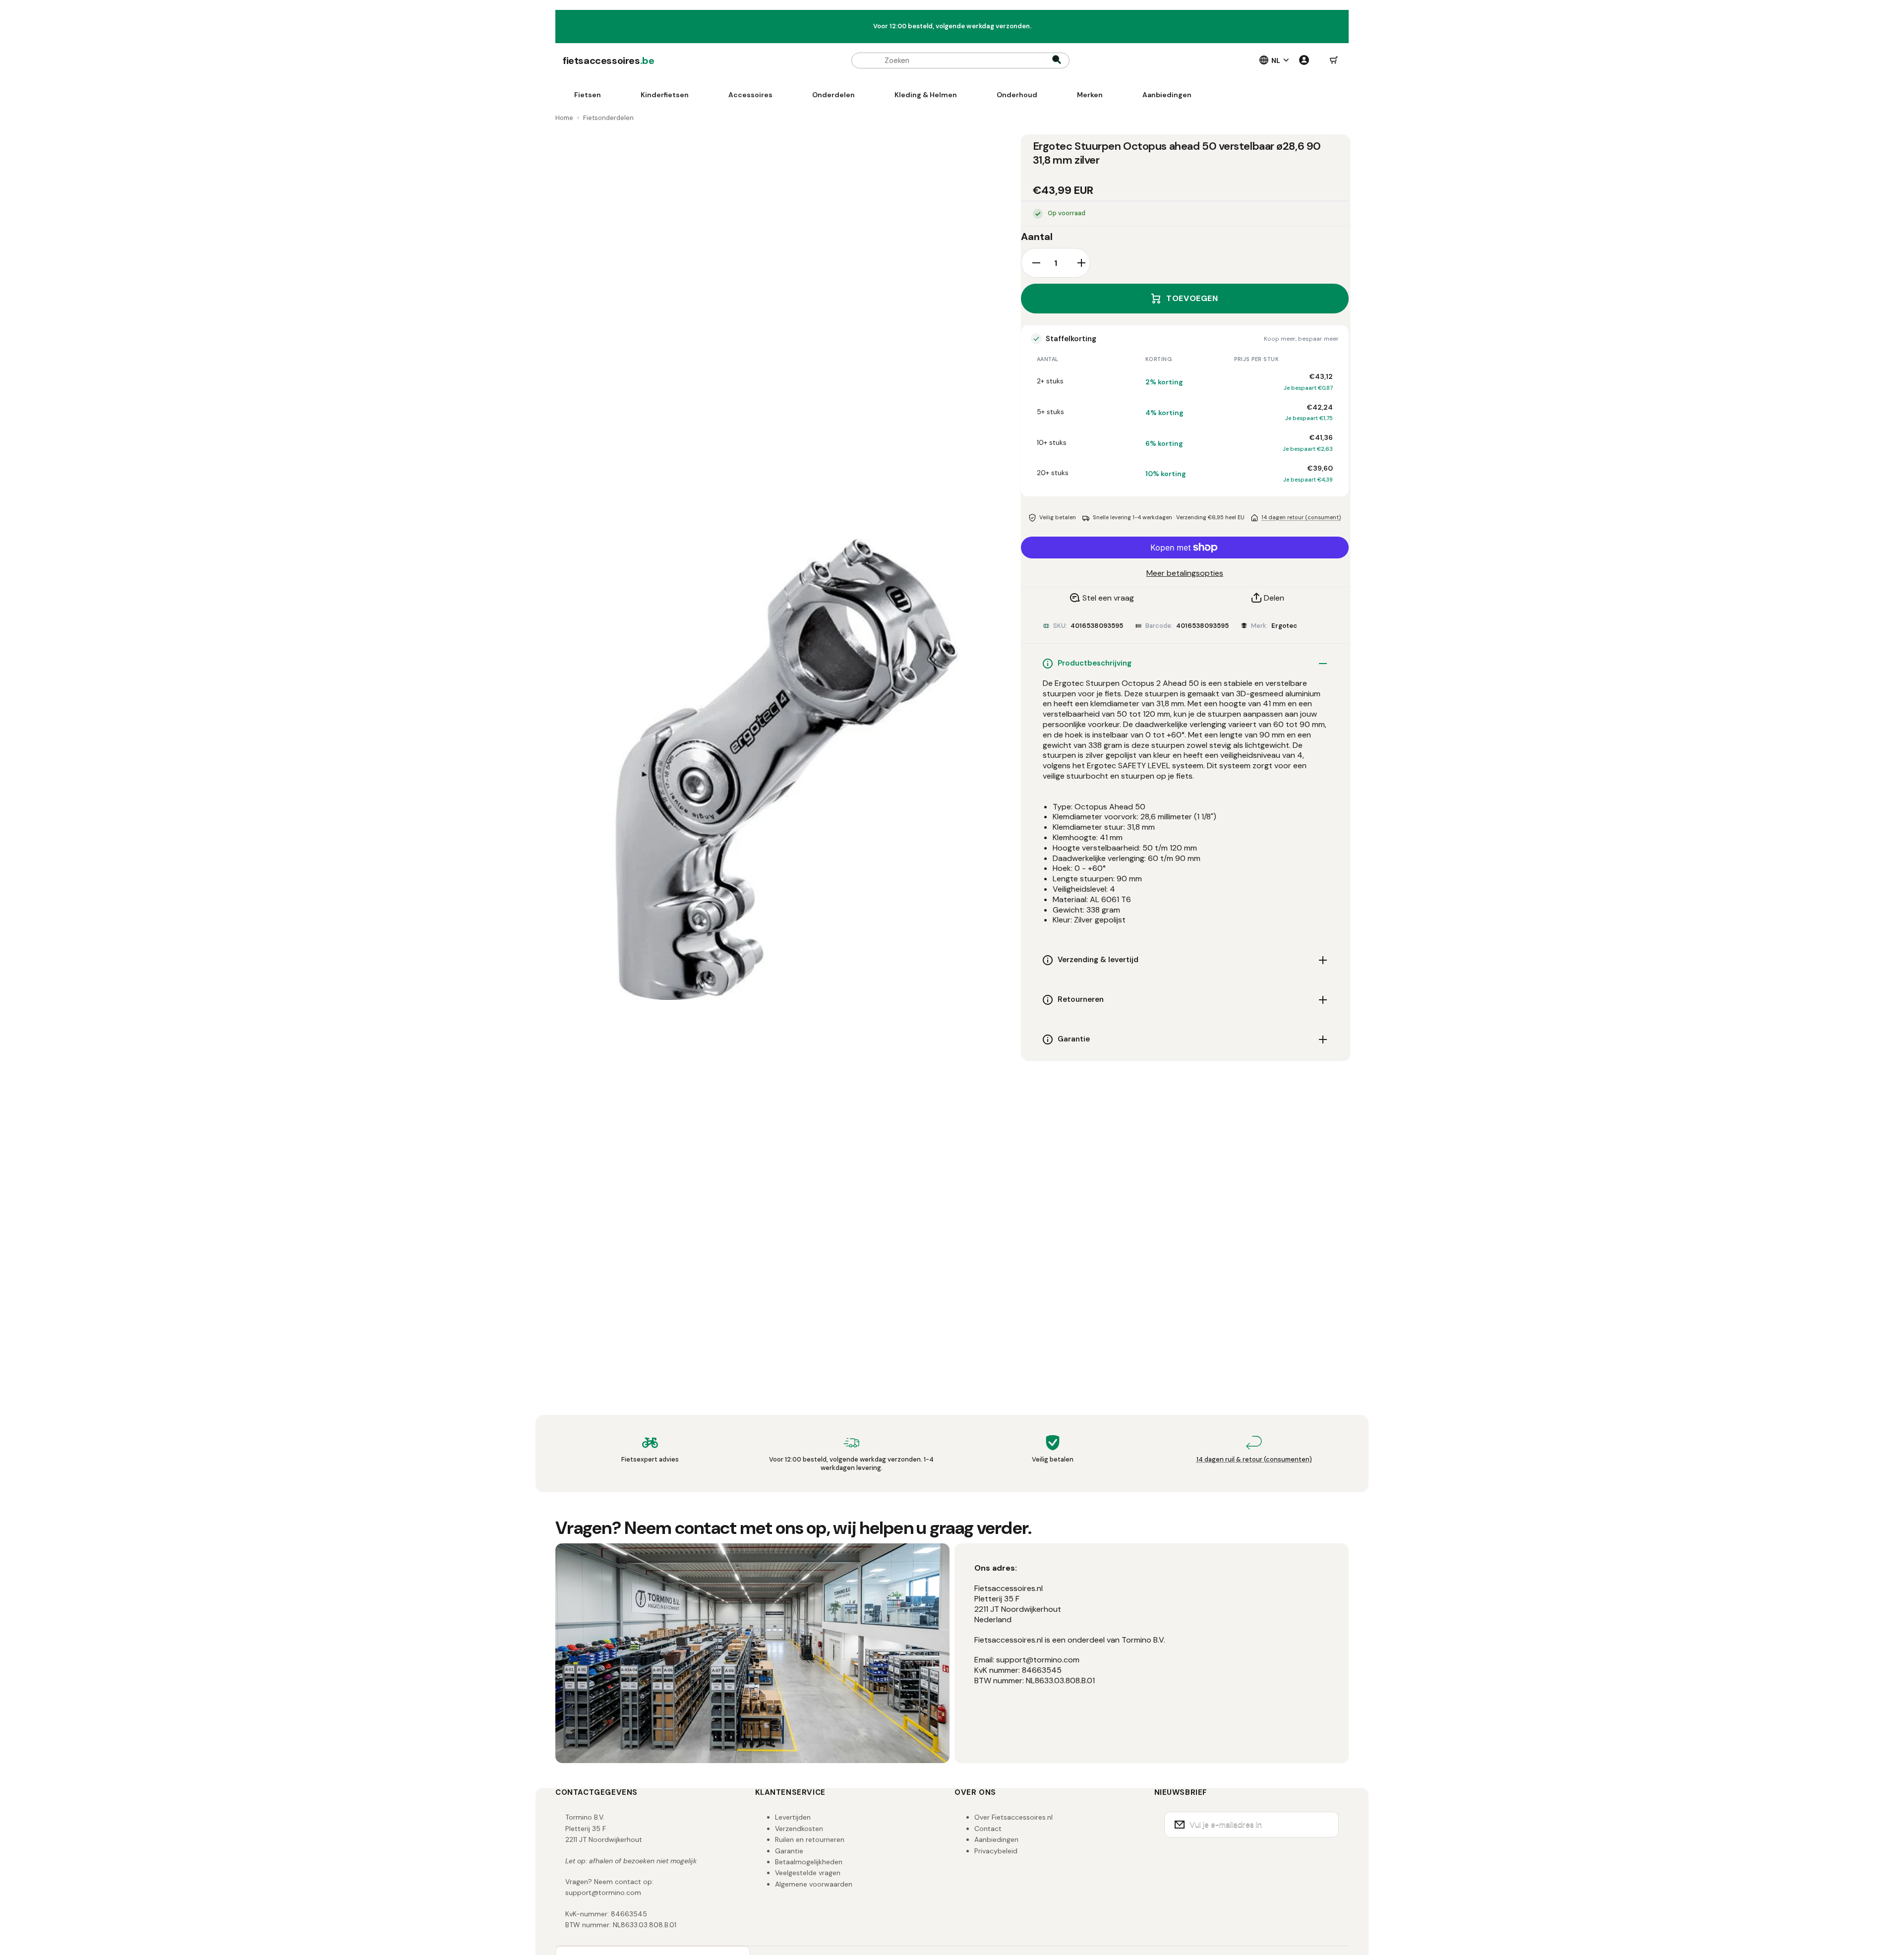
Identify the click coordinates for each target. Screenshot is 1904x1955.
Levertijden (793, 1817)
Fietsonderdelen (608, 118)
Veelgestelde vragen (808, 1873)
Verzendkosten (799, 1829)
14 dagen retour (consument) (1301, 517)
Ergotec (1284, 626)
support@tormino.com (603, 1893)
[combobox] (960, 61)
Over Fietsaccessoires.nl (1013, 1817)
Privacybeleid (996, 1851)
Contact (988, 1829)
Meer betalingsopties (1185, 573)
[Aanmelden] (1325, 1825)
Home (564, 118)
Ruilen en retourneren (810, 1839)
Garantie (789, 1851)
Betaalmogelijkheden (809, 1862)
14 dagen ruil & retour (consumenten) (1254, 1459)
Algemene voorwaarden (814, 1884)
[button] (1334, 61)
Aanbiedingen (996, 1839)
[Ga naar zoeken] (1057, 61)
